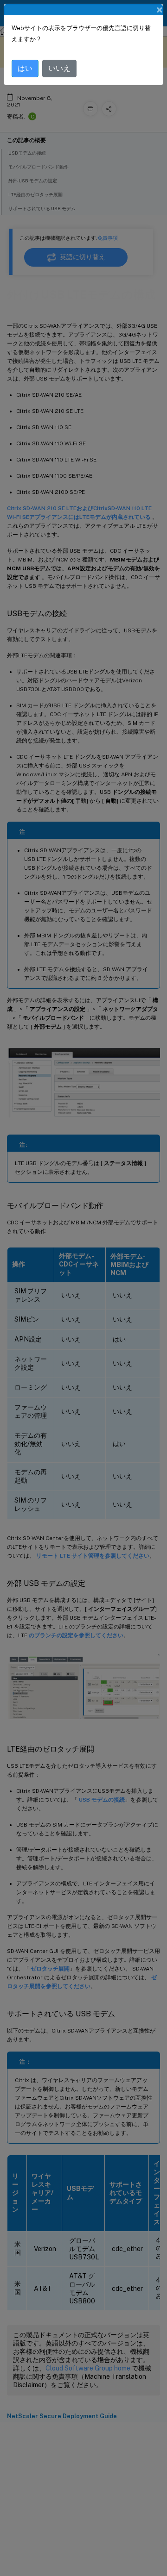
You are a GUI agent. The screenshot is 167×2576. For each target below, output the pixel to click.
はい (25, 68)
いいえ (59, 68)
